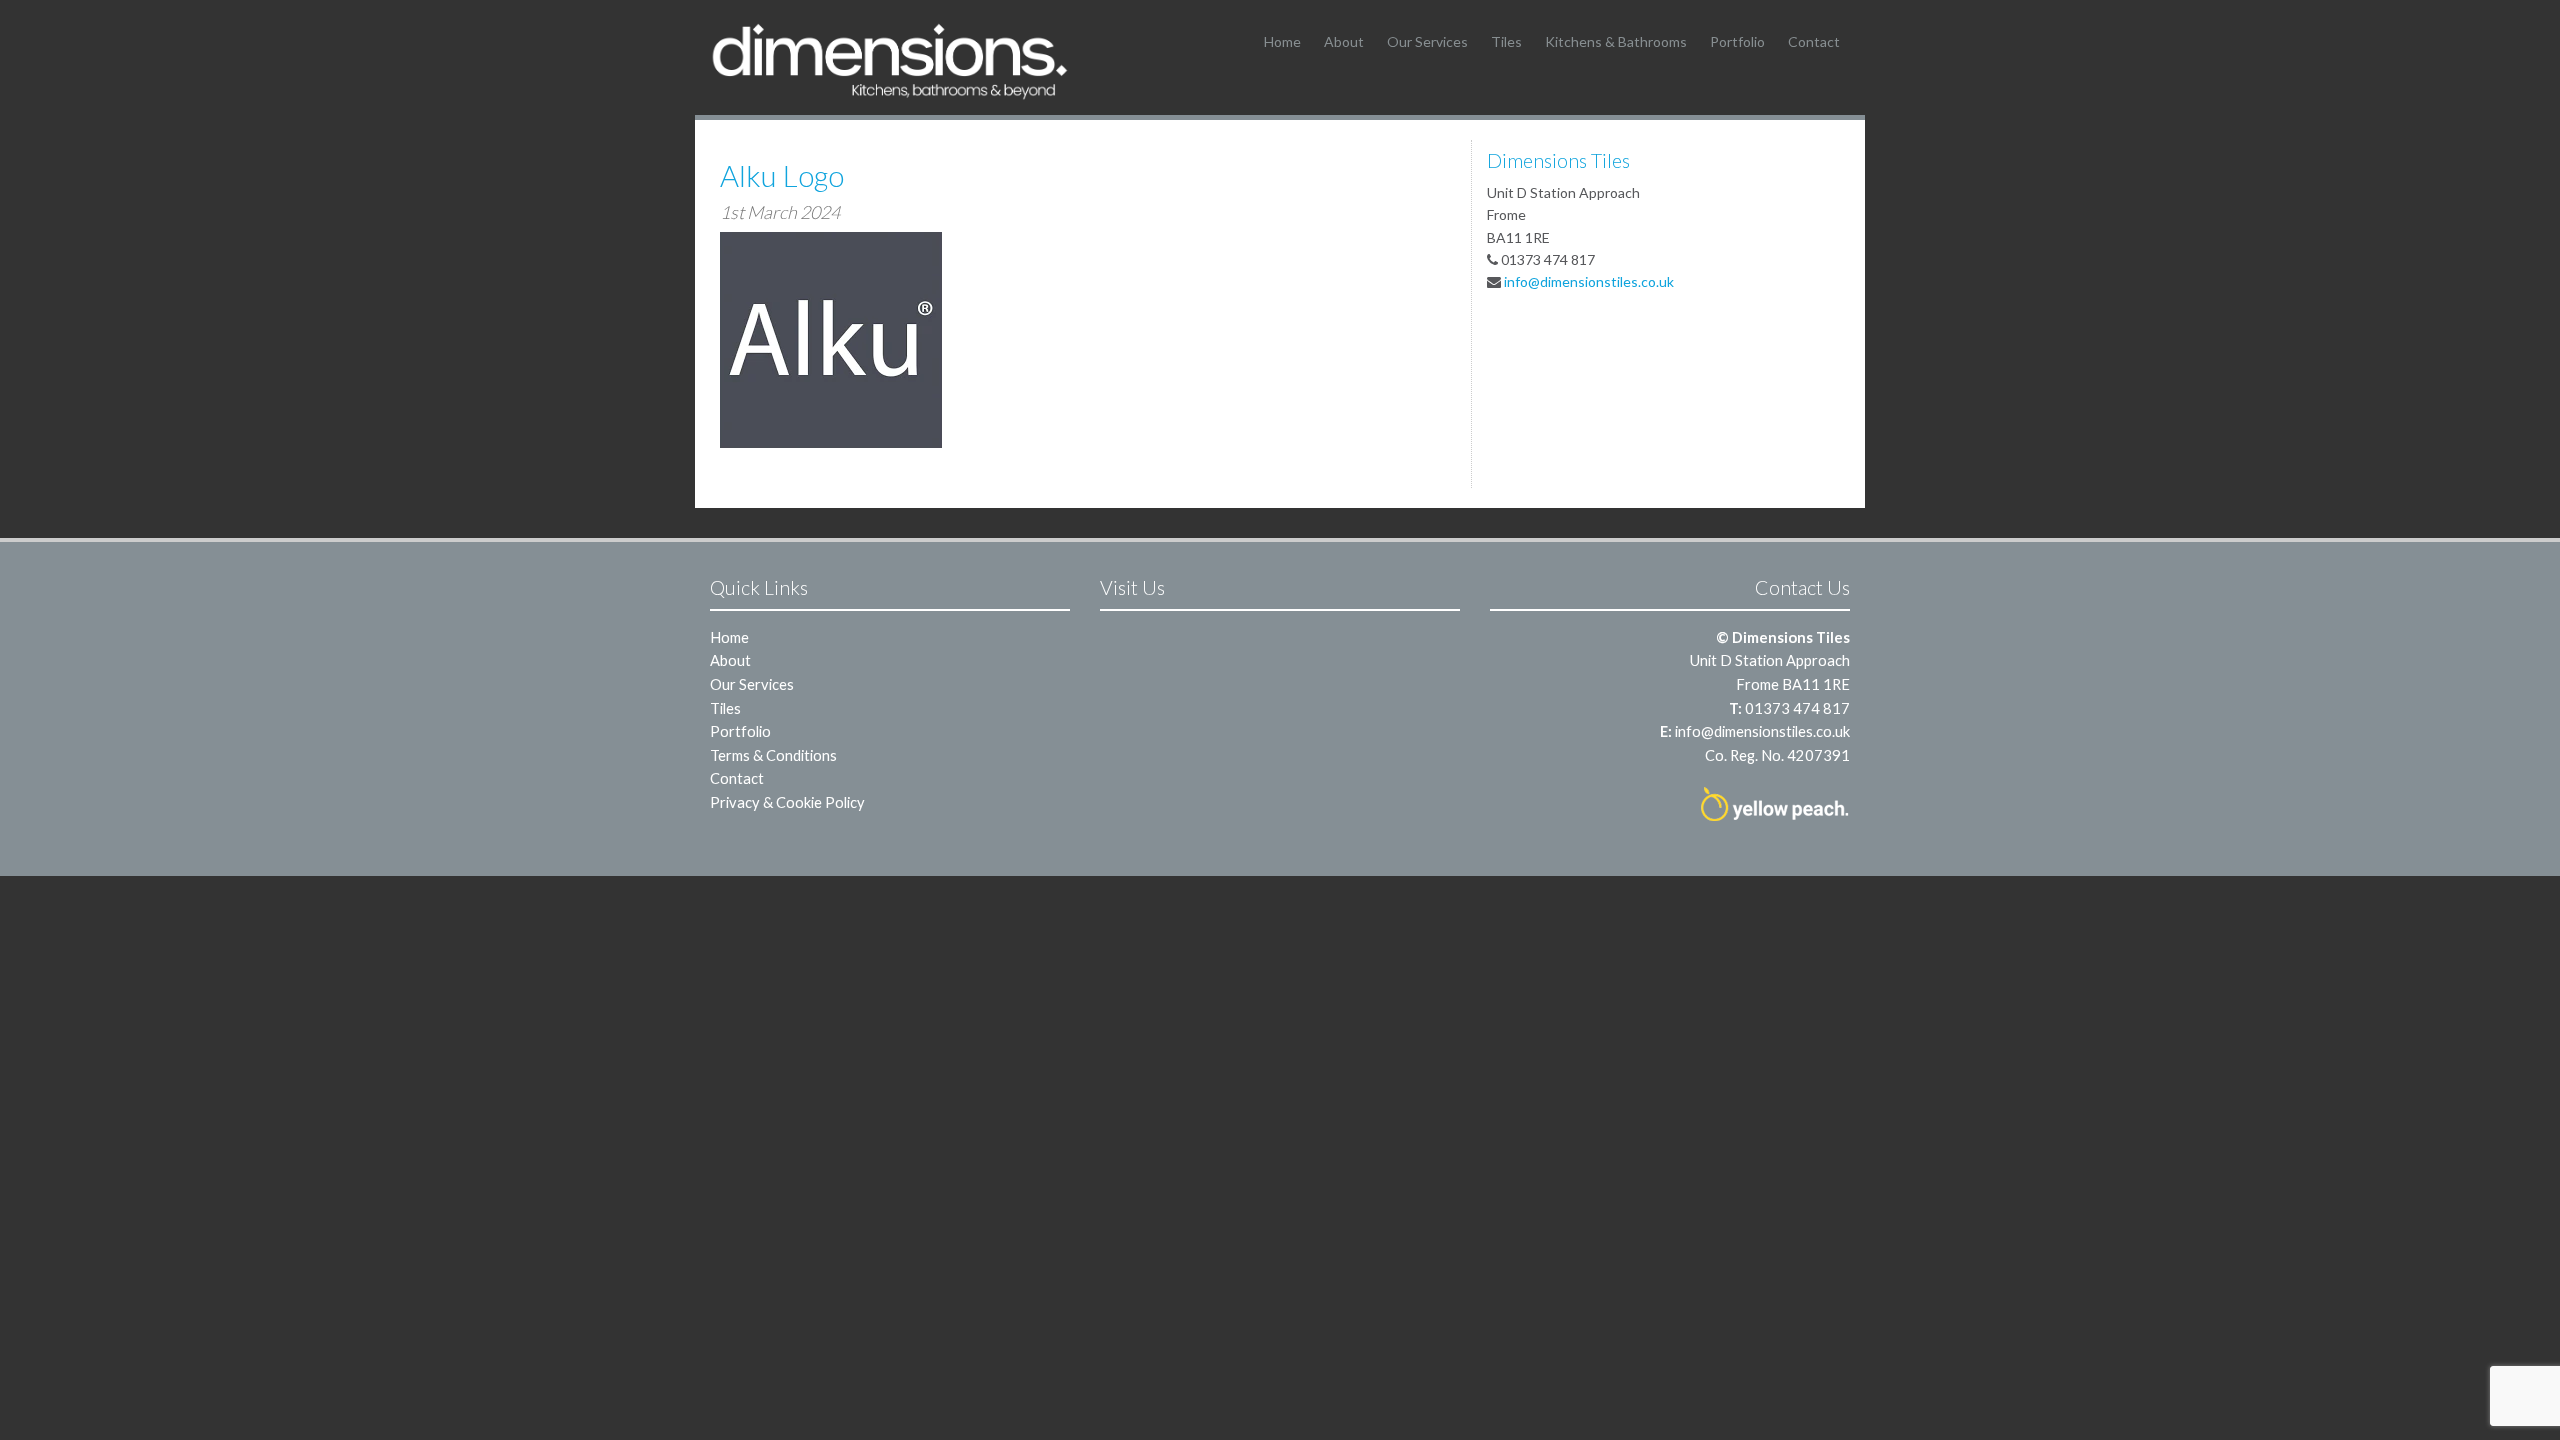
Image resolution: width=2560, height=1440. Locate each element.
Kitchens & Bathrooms (1616, 41)
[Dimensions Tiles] (890, 60)
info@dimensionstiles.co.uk (1589, 281)
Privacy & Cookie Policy (787, 802)
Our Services (1427, 41)
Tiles (1506, 41)
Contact (1814, 41)
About (1344, 41)
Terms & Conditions (773, 755)
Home (1282, 41)
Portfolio (1737, 41)
